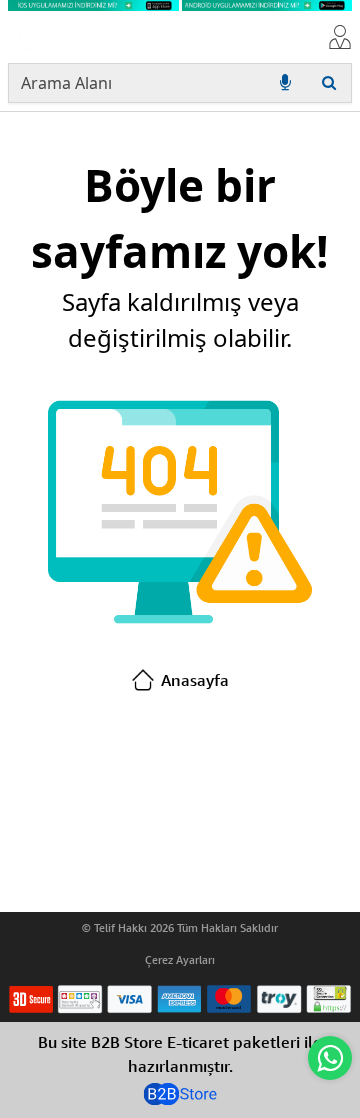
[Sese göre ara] (285, 83)
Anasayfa (195, 680)
